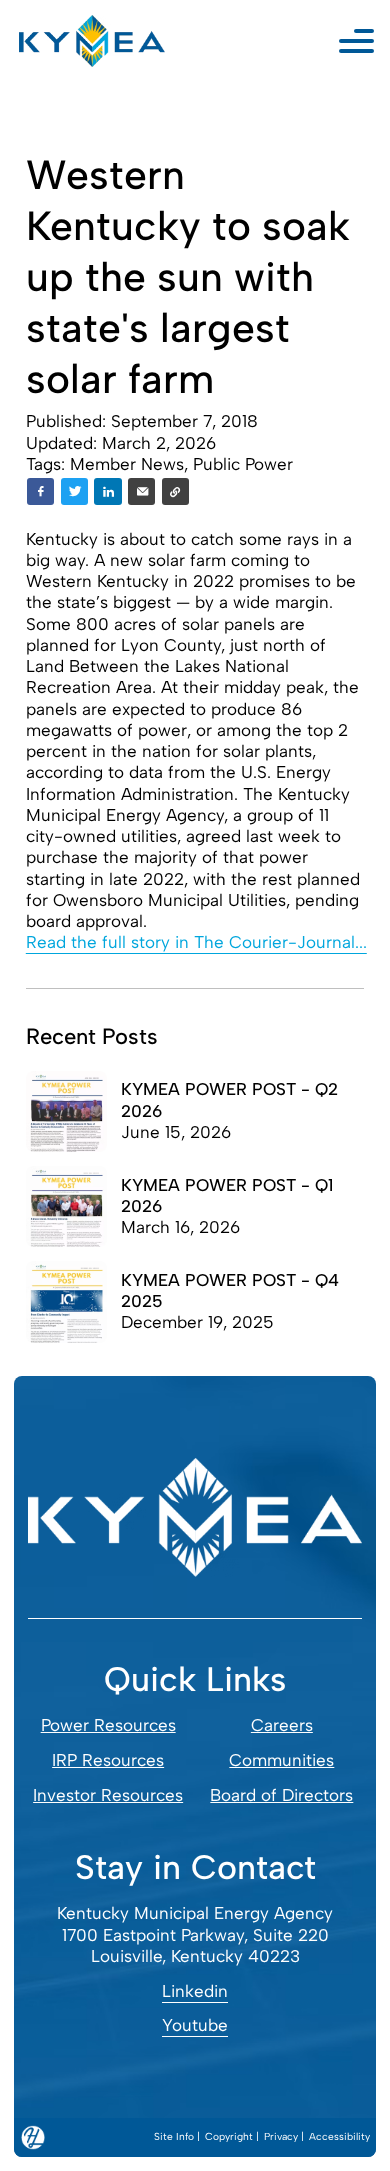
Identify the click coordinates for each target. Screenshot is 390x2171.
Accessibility (339, 2136)
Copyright (229, 2136)
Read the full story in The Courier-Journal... (196, 942)
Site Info (174, 2136)
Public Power (243, 464)
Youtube (195, 2025)
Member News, (131, 464)
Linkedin (195, 1991)
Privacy (281, 2136)
